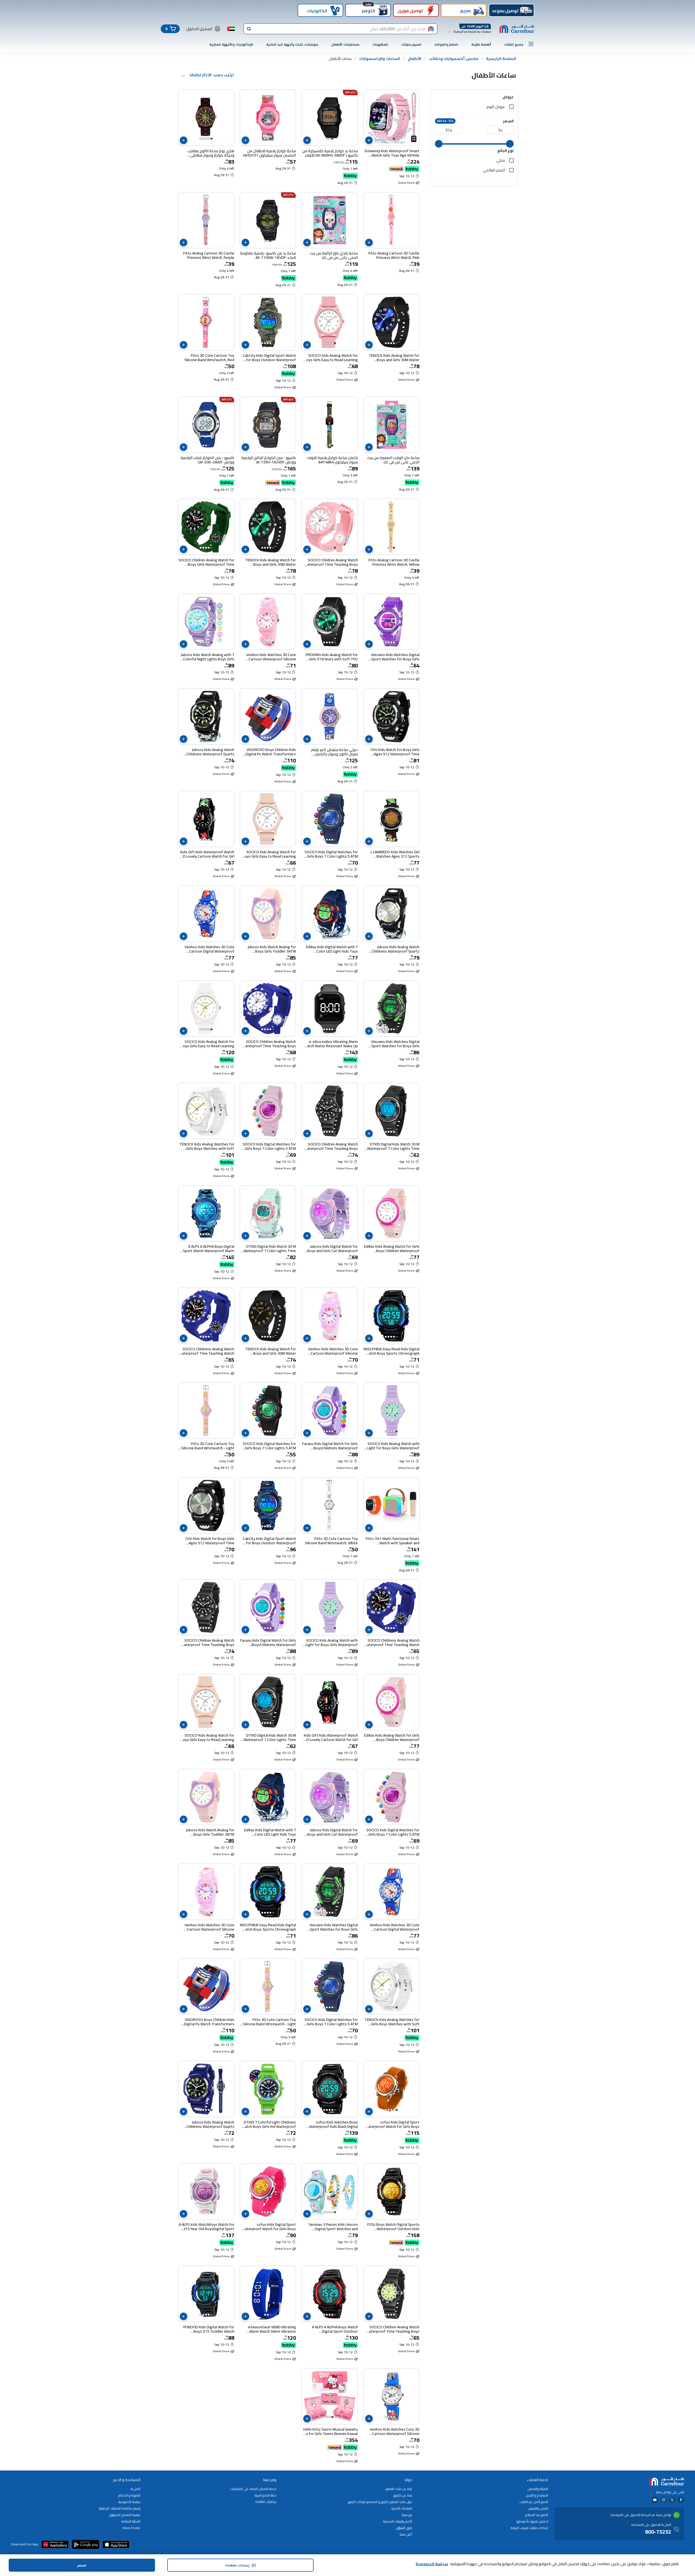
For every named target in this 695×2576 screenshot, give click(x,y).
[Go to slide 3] (388, 139)
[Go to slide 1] (394, 139)
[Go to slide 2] (391, 139)
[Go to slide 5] (201, 139)
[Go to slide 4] (203, 139)
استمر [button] (82, 2565)
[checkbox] (511, 107)
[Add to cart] (369, 140)
